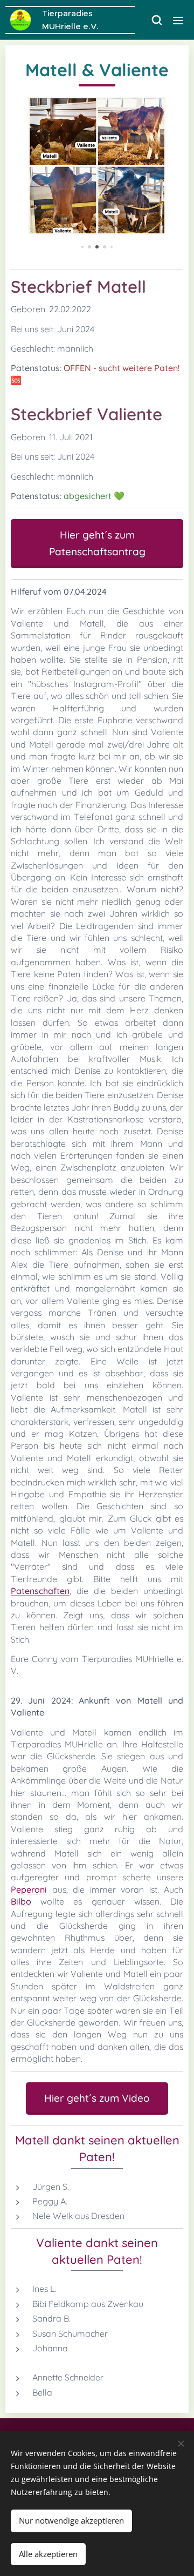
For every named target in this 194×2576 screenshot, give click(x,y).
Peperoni (29, 1889)
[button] (156, 20)
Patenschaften (40, 1591)
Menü (178, 20)
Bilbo (21, 1901)
